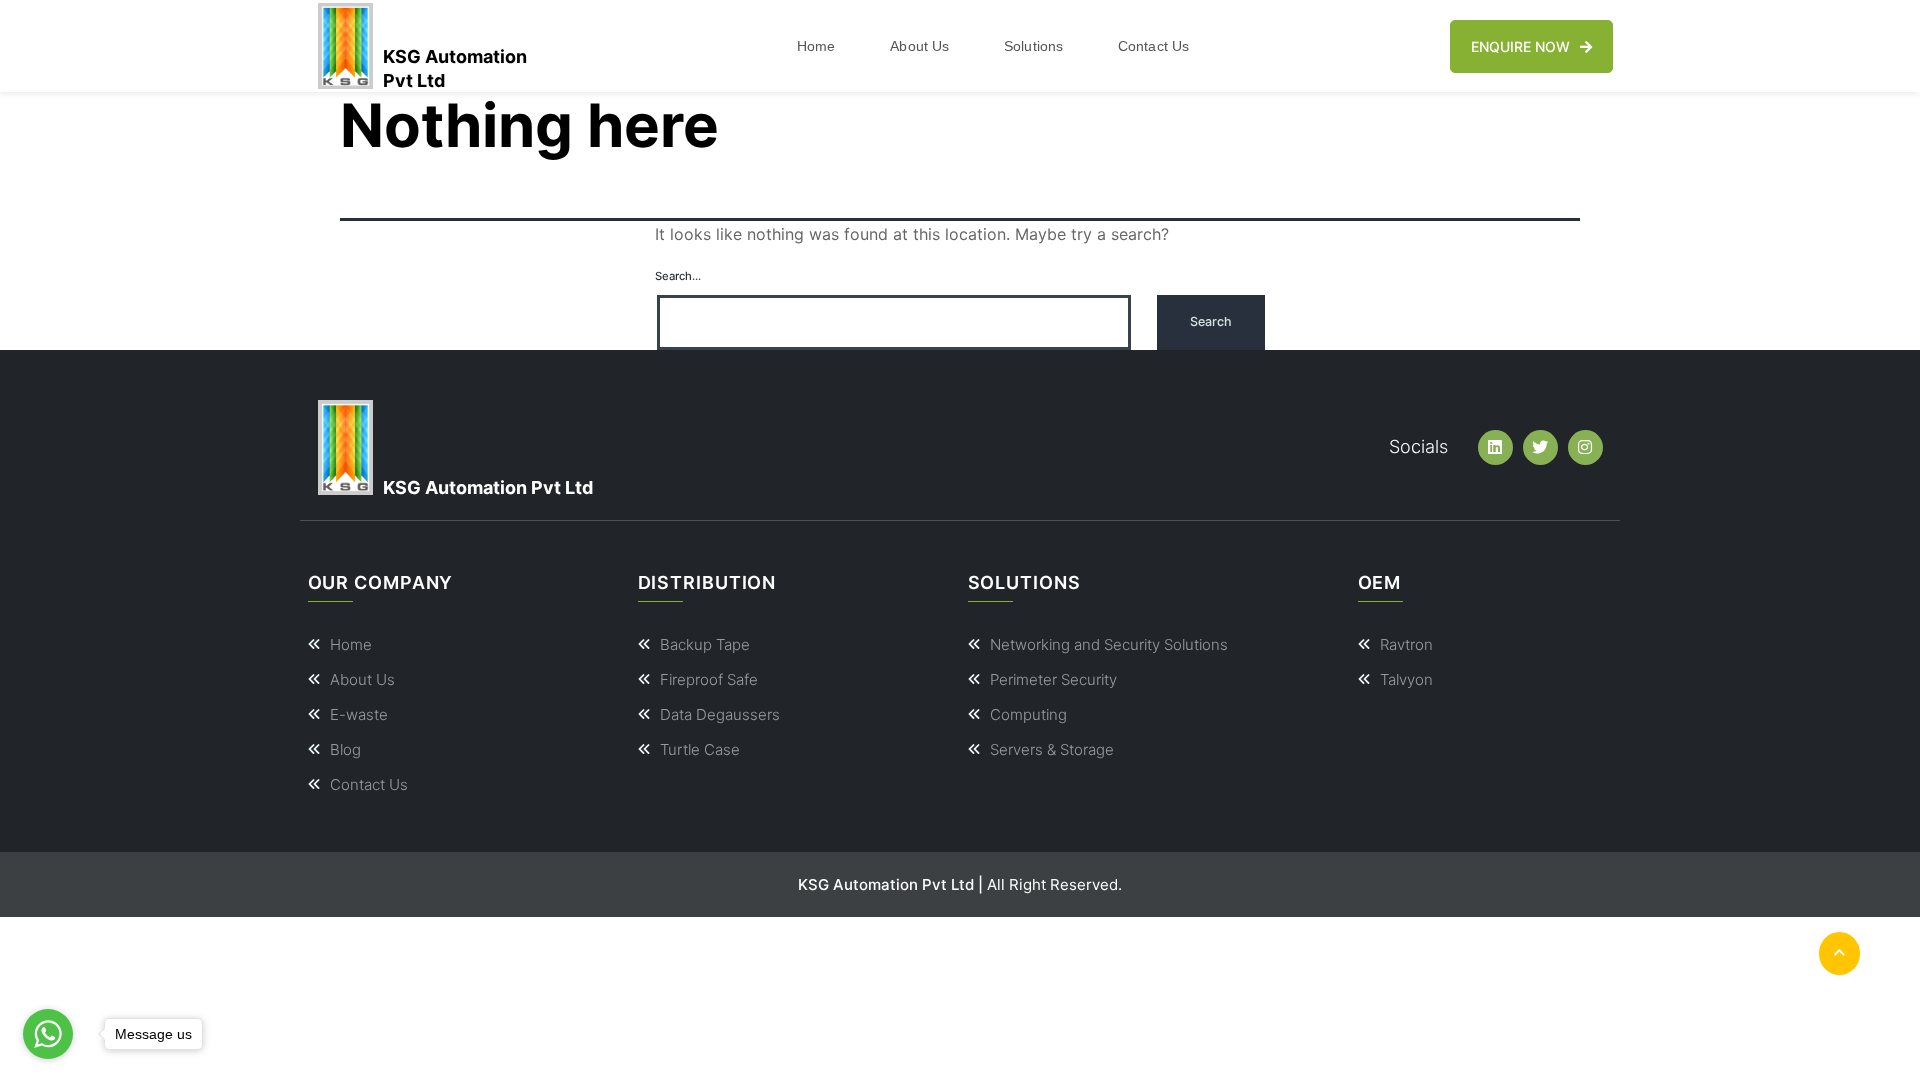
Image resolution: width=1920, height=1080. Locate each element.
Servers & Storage (1052, 749)
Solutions (1033, 46)
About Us (919, 46)
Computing (1028, 714)
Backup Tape (705, 644)
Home (816, 46)
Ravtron (1406, 644)
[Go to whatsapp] (48, 1034)
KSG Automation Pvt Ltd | (890, 884)
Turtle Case (700, 749)
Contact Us (1153, 46)
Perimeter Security (1053, 679)
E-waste (359, 714)
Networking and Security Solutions (1109, 644)
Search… (678, 276)
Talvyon (1406, 679)
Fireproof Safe (709, 679)
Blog (345, 749)
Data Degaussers (720, 714)
